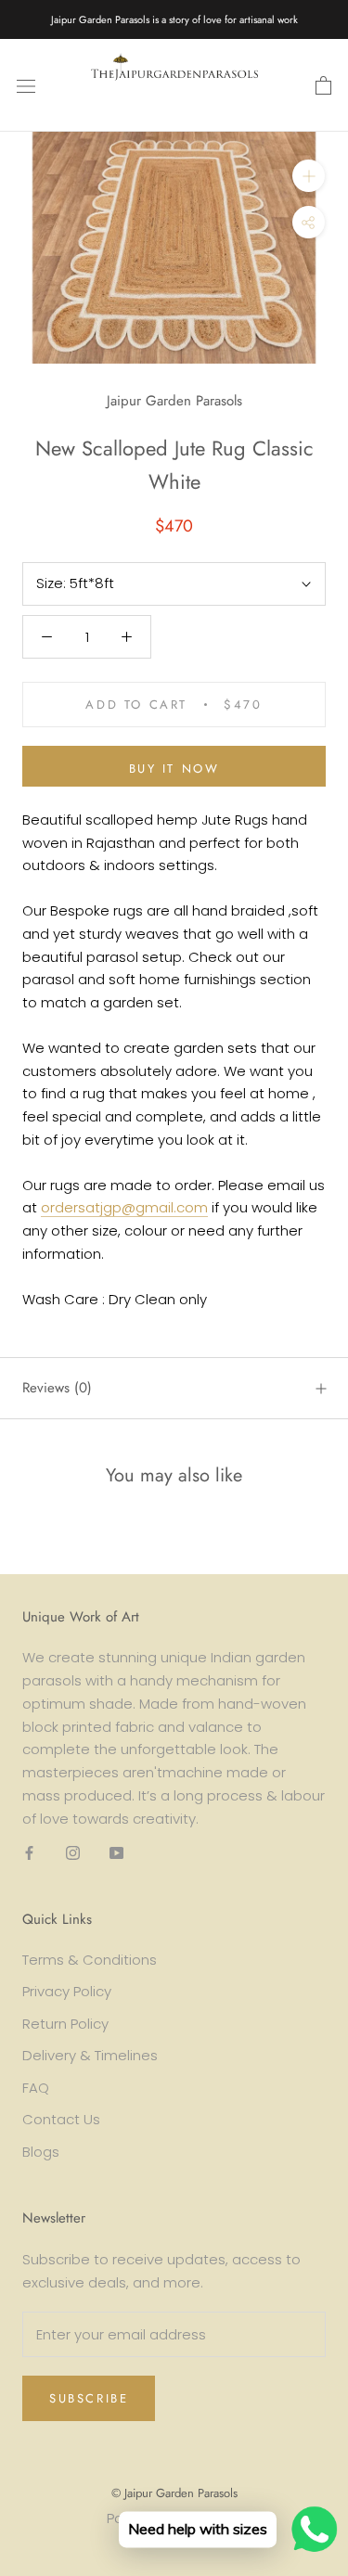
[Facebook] (29, 1852)
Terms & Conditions (90, 1960)
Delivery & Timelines (90, 2055)
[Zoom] (309, 176)
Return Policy (65, 2024)
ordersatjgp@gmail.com (124, 1207)
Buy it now (174, 769)
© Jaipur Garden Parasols (174, 2493)
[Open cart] (323, 85)
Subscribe (89, 2398)
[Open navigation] (26, 85)
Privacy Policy (67, 1991)
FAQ (36, 2088)
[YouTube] (116, 1852)
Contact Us (61, 2119)
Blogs (41, 2152)
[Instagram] (73, 1852)
